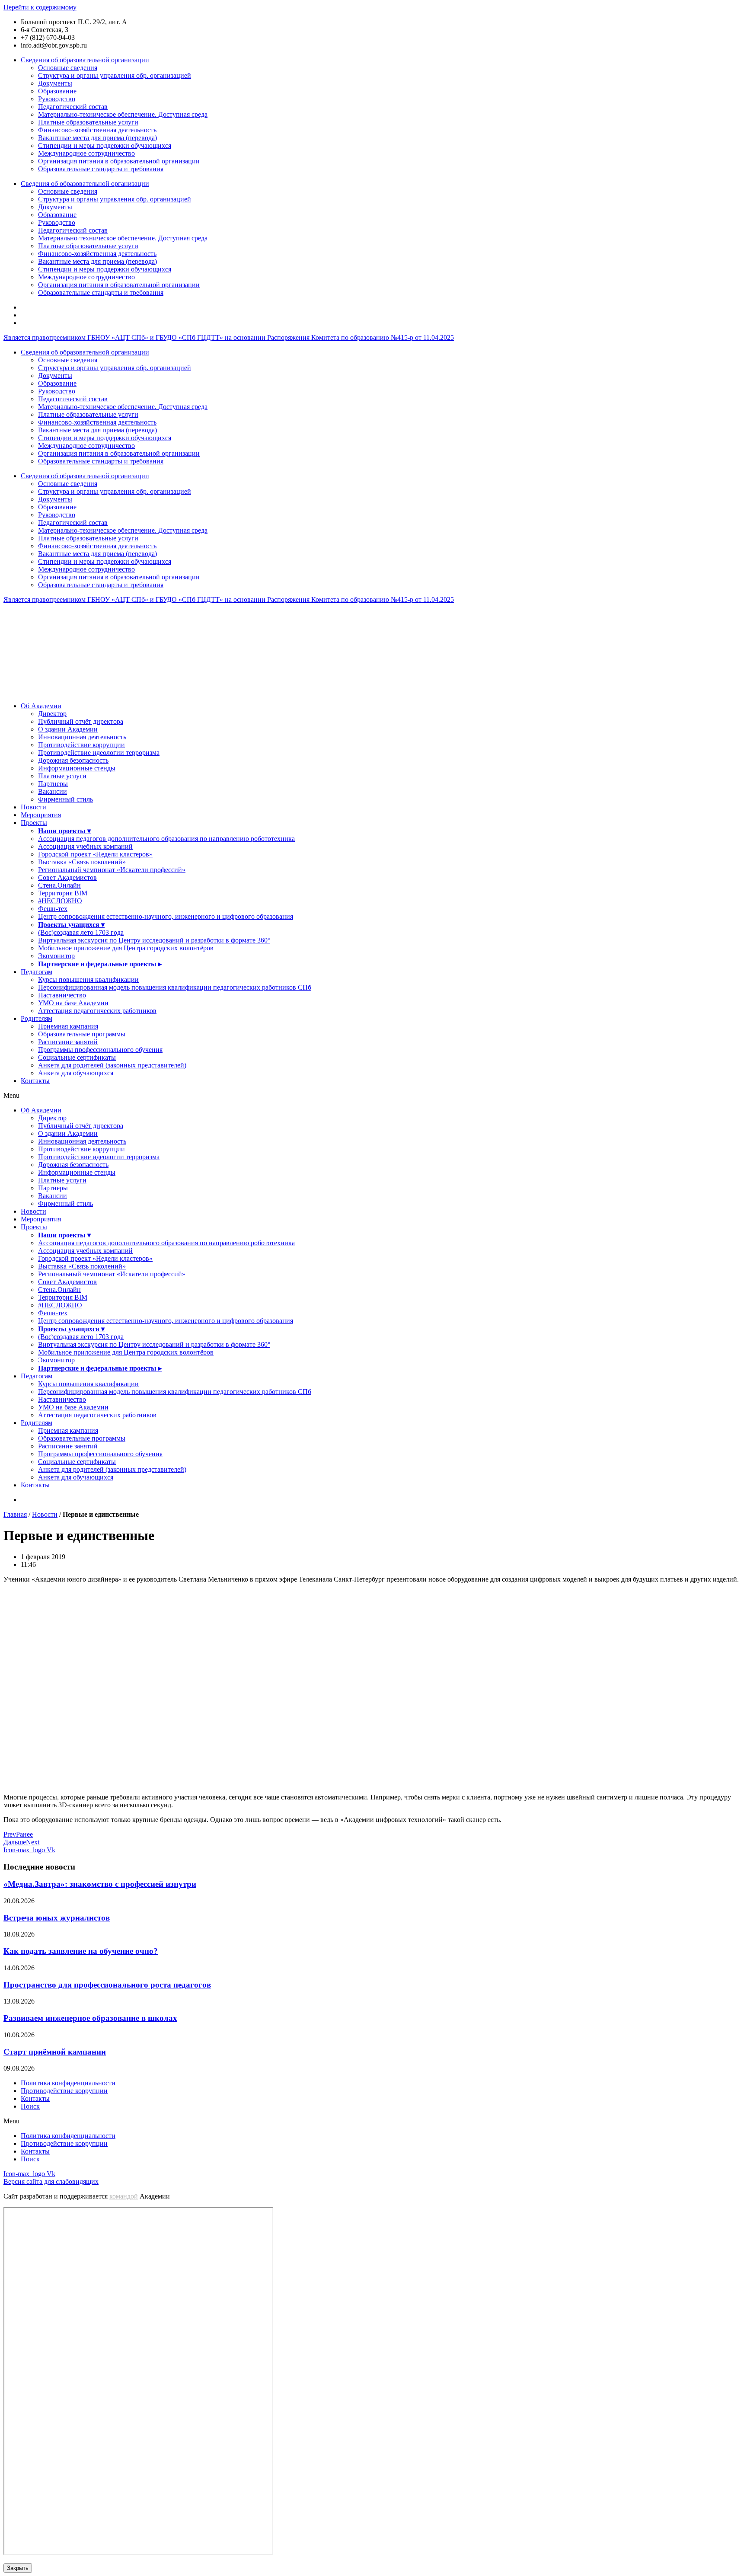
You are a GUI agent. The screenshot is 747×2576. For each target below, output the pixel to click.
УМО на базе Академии (73, 1003)
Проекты (34, 823)
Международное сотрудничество (86, 153)
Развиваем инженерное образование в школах (90, 2018)
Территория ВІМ (63, 893)
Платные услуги (62, 776)
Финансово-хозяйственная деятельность (97, 130)
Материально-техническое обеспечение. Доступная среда (123, 114)
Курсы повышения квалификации (88, 980)
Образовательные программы (82, 1034)
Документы (55, 83)
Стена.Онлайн (59, 885)
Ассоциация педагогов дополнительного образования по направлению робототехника (166, 839)
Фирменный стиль (65, 799)
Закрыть (18, 2568)
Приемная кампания (68, 1026)
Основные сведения (68, 68)
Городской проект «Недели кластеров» (95, 854)
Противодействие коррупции (81, 745)
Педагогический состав (73, 107)
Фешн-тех (53, 909)
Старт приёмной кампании (55, 2052)
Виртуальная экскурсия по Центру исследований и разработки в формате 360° (154, 940)
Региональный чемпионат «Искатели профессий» (112, 870)
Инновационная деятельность (82, 737)
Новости (34, 807)
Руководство (57, 99)
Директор (52, 714)
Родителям (37, 1018)
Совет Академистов (67, 877)
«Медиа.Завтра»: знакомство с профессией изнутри (100, 1884)
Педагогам (37, 972)
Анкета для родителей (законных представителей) (112, 1065)
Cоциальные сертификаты (77, 1057)
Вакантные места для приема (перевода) (97, 138)
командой (124, 2196)
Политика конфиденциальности (68, 2083)
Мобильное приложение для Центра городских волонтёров (126, 948)
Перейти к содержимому (40, 7)
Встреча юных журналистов (57, 1918)
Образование (57, 91)
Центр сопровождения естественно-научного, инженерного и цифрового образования (166, 916)
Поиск (30, 2106)
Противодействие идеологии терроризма (99, 753)
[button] (373, 1096)
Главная (15, 1514)
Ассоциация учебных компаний (85, 846)
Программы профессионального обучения (100, 1050)
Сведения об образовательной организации (85, 60)
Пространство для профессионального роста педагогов (107, 1985)
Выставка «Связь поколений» (82, 862)
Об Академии (41, 706)
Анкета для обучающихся (76, 1073)
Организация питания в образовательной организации (119, 161)
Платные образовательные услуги (88, 122)
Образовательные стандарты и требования (101, 169)
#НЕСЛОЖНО (60, 901)
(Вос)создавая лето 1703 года (81, 932)
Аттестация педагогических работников (97, 1011)
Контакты (35, 1081)
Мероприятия (41, 815)
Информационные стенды (77, 768)
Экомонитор (56, 956)
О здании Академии (68, 729)
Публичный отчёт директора (81, 721)
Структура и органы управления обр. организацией (115, 75)
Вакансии (53, 791)
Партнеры (53, 784)
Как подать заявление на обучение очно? (81, 1951)
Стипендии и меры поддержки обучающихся (105, 145)
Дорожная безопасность (73, 760)
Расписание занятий (68, 1042)
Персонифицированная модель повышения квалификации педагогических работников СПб (175, 987)
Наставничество (62, 995)
